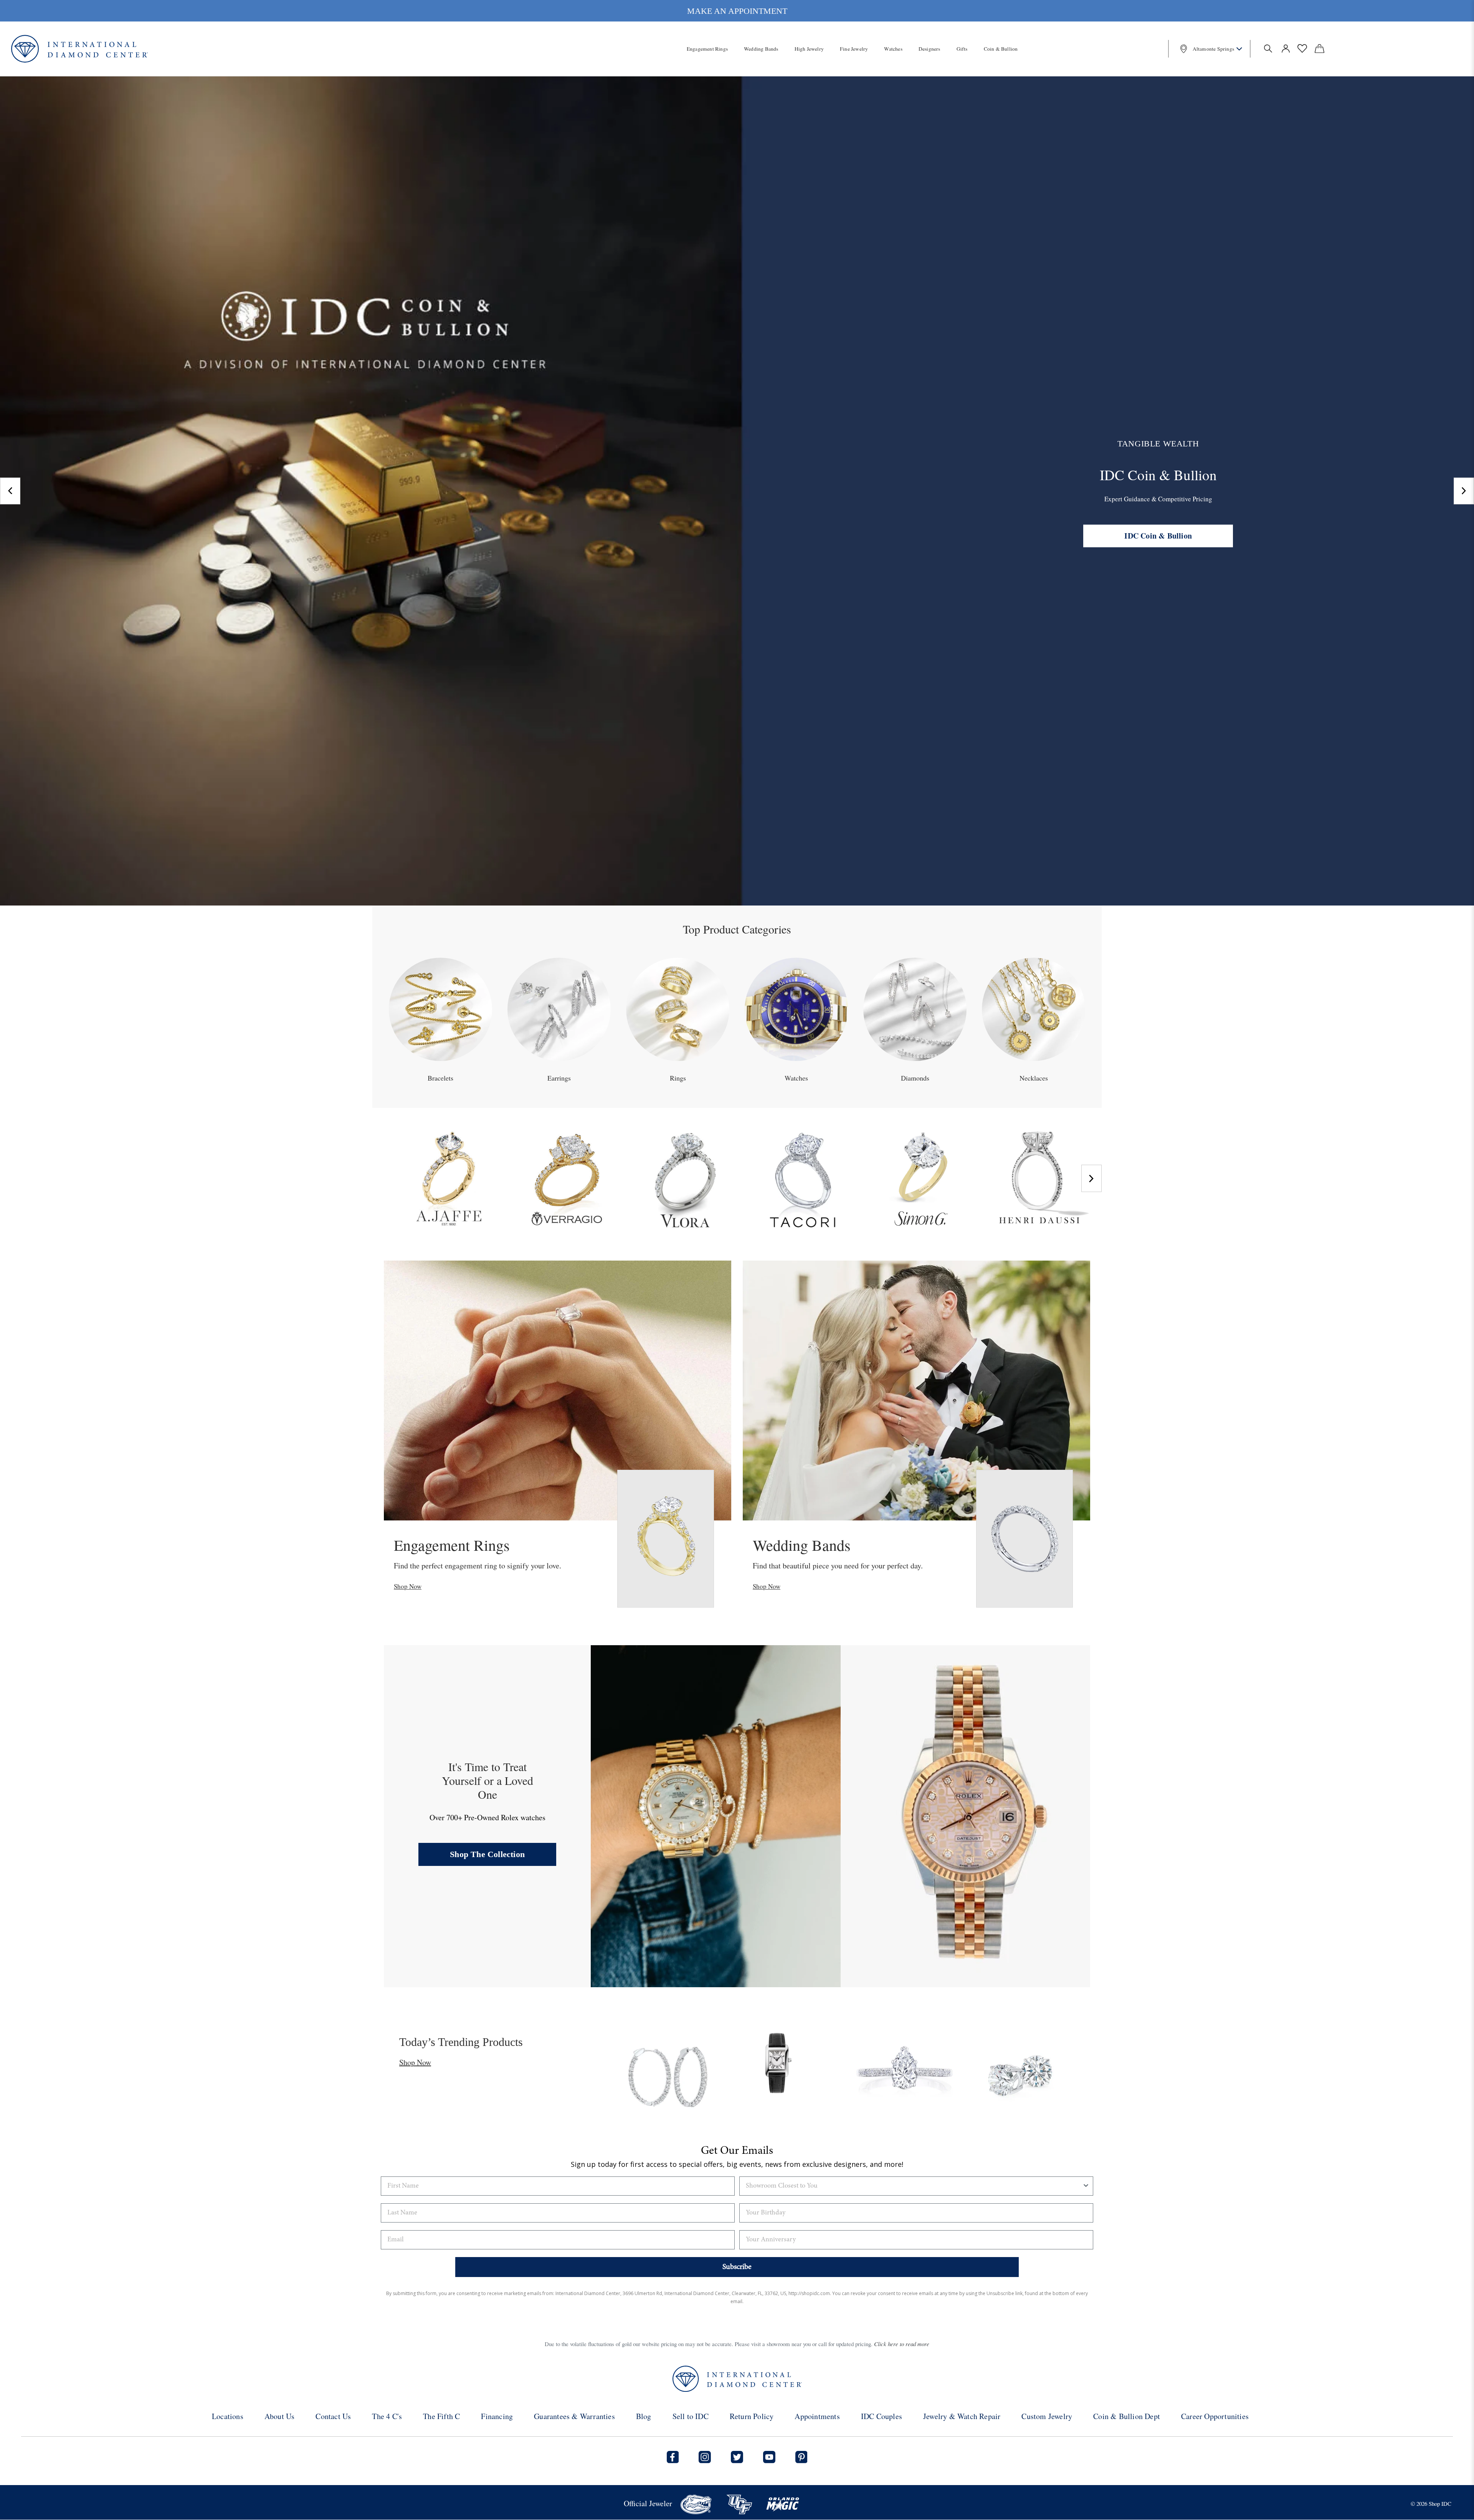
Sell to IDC (691, 2416)
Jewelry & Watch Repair (962, 2416)
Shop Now (408, 1586)
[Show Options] (1086, 2186)
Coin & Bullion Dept (1127, 2416)
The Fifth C (441, 2416)
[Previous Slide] (10, 491)
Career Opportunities (1215, 2416)
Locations (228, 2416)
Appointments (817, 2416)
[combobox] (914, 2186)
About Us (280, 2416)
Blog (644, 2416)
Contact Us (333, 2416)
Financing (497, 2416)
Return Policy (752, 2416)
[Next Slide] (1464, 491)
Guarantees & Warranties (574, 2416)
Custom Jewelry (1047, 2416)
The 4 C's (387, 2416)
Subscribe (737, 2267)
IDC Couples (882, 2416)
